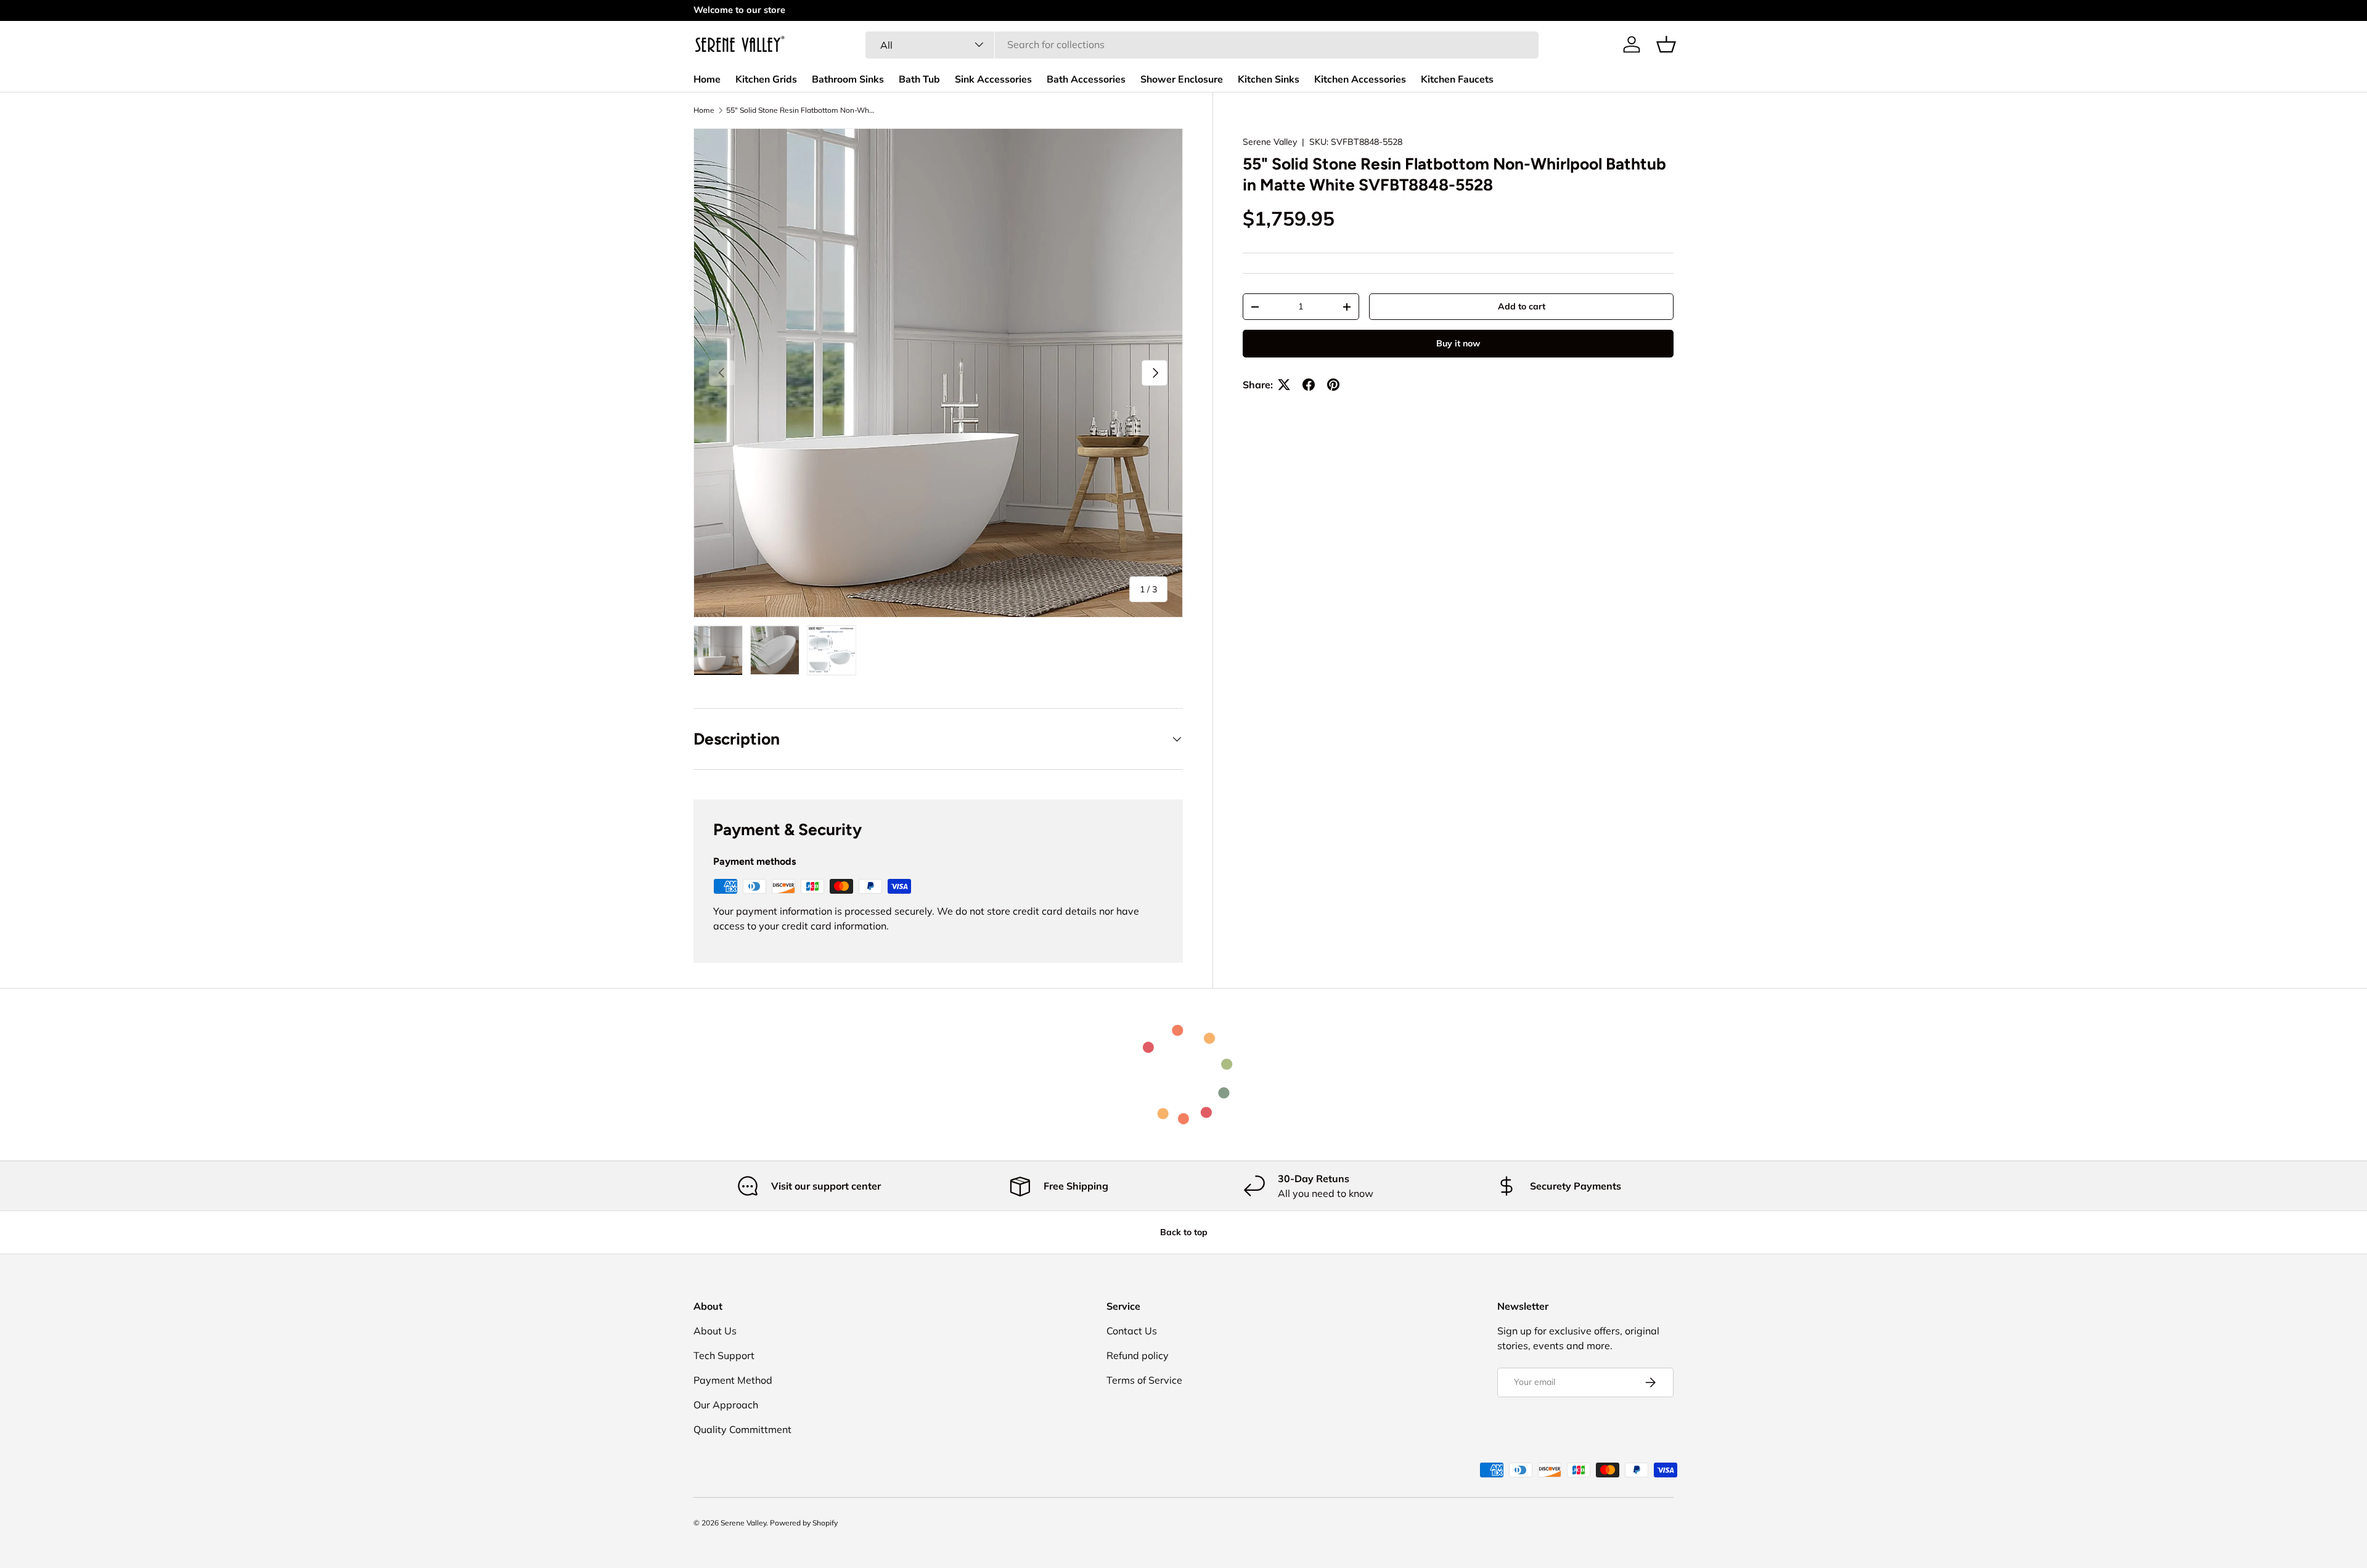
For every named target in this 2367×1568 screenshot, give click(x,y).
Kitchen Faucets (1457, 80)
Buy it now (1458, 343)
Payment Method (733, 1380)
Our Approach (726, 1405)
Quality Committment (742, 1429)
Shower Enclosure (1182, 80)
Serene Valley (1270, 142)
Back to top (1184, 1232)
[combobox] (1202, 44)
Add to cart (1522, 306)
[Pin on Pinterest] (1333, 385)
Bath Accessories (1086, 80)
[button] (1666, 44)
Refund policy (1138, 1355)
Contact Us (1132, 1331)
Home (707, 80)
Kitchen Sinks (1269, 80)
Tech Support (724, 1355)
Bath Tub (919, 80)
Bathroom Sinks (848, 80)
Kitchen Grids (766, 80)
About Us (715, 1331)
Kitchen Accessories (1360, 80)
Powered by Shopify (804, 1523)
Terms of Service (1144, 1380)
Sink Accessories (993, 80)
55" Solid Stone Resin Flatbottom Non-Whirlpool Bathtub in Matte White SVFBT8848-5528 (800, 110)
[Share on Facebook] (1309, 385)
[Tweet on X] (1284, 385)
